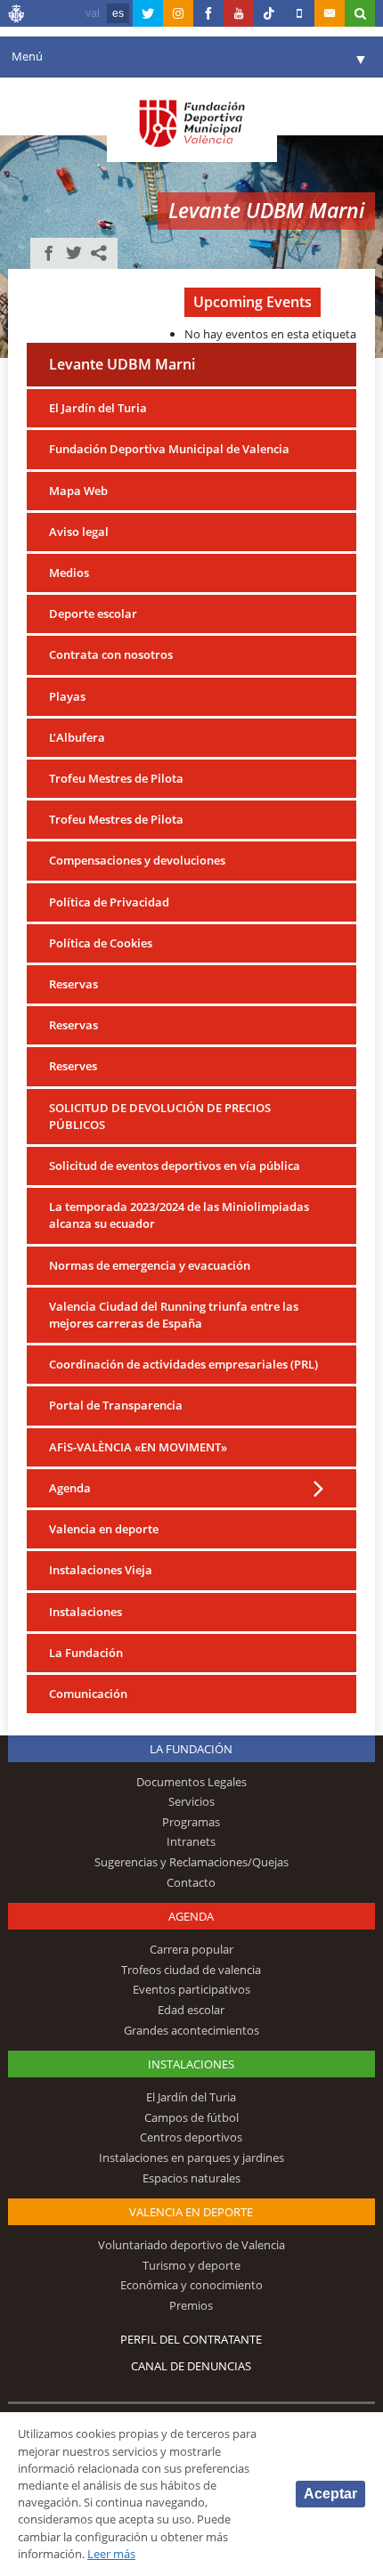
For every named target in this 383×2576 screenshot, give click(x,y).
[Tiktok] (269, 13)
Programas (191, 1822)
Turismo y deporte (191, 2265)
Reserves (73, 1066)
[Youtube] (239, 13)
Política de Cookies (101, 943)
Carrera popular (191, 1949)
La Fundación (86, 1653)
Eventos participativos (191, 1989)
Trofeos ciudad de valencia (191, 1970)
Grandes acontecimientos (191, 2030)
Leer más (111, 2554)
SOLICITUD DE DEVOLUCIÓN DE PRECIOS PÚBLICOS (160, 1116)
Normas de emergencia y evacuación (150, 1265)
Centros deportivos (191, 2137)
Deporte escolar (93, 614)
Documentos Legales (191, 1782)
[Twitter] (148, 13)
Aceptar (330, 2494)
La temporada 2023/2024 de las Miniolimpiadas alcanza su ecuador (179, 1215)
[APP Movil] (299, 13)
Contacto (191, 1882)
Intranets (191, 1841)
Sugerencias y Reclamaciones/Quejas (191, 1862)
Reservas (73, 984)
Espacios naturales (191, 2178)
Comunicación (88, 1694)
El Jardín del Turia (98, 408)
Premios (191, 2305)
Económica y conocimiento (191, 2285)
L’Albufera (77, 737)
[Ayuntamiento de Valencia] (17, 16)
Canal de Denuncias (191, 2366)
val (93, 13)
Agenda (70, 1488)
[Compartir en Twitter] (74, 253)
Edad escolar (191, 2010)
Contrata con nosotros (111, 654)
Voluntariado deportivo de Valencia (191, 2245)
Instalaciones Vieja (101, 1570)
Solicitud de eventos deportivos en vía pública (175, 1166)
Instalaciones (86, 1612)
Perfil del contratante (191, 2339)
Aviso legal (79, 532)
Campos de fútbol (191, 2117)
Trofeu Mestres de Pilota (116, 778)
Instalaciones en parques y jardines (191, 2158)
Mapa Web (78, 491)
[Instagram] (178, 13)
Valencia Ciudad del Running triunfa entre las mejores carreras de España (174, 1315)
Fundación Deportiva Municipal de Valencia (169, 449)
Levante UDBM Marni (122, 364)
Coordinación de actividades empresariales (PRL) (183, 1364)
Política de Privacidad (109, 902)
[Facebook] (208, 13)
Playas (67, 696)
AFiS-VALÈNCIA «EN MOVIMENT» (138, 1447)
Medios (69, 573)
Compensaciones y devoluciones (137, 860)
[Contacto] (330, 13)
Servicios (191, 1801)
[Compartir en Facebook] (49, 253)
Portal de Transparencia (116, 1405)
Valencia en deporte (104, 1529)
